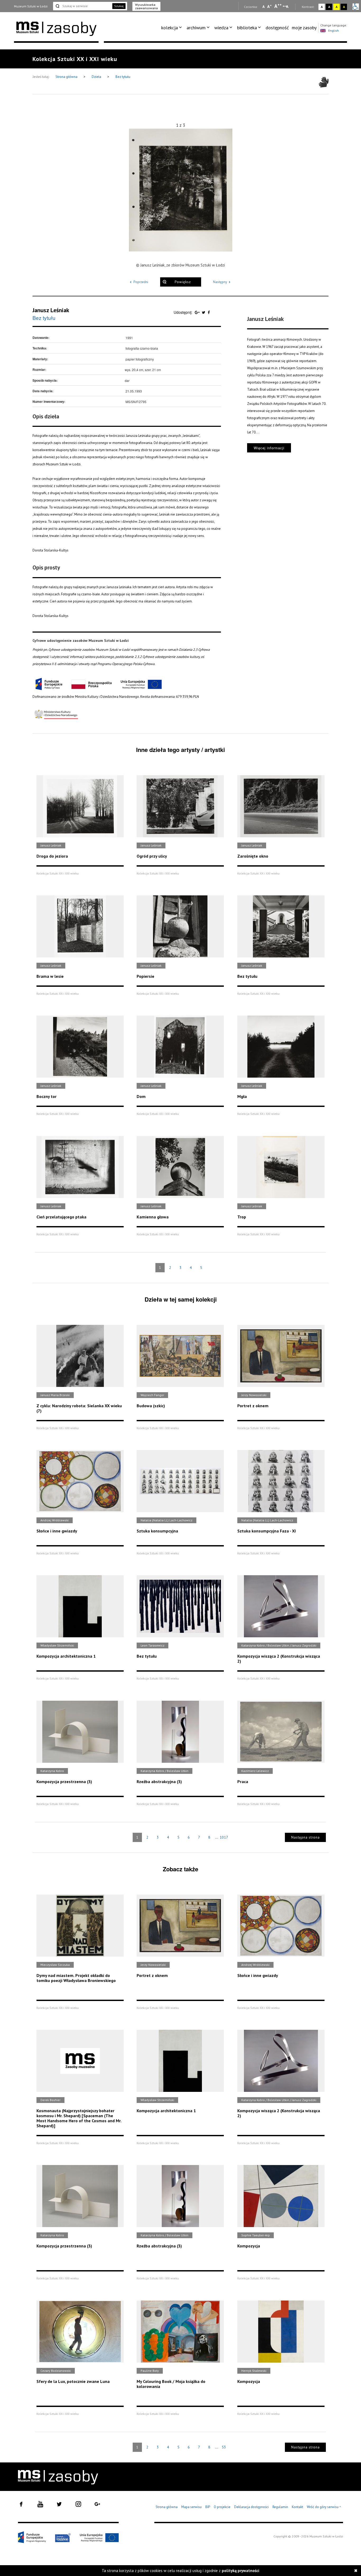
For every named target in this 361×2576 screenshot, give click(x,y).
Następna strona (306, 1837)
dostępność (277, 28)
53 (224, 2447)
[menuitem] (172, 28)
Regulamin (280, 2507)
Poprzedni (141, 282)
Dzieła (97, 77)
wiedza (221, 28)
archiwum (196, 28)
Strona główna (67, 77)
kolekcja (170, 28)
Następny (220, 282)
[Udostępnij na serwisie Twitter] (204, 312)
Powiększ (183, 282)
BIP (208, 2507)
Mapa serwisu (191, 2507)
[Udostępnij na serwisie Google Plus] (198, 312)
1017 (224, 1837)
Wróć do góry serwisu (324, 2507)
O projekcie (222, 2507)
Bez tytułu (123, 77)
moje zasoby (304, 28)
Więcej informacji (269, 448)
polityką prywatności (240, 2571)
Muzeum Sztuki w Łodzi (31, 6)
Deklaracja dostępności (251, 2507)
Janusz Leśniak (51, 310)
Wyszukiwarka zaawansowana (146, 6)
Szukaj (119, 6)
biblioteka (247, 28)
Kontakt (297, 2507)
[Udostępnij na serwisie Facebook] (209, 312)
